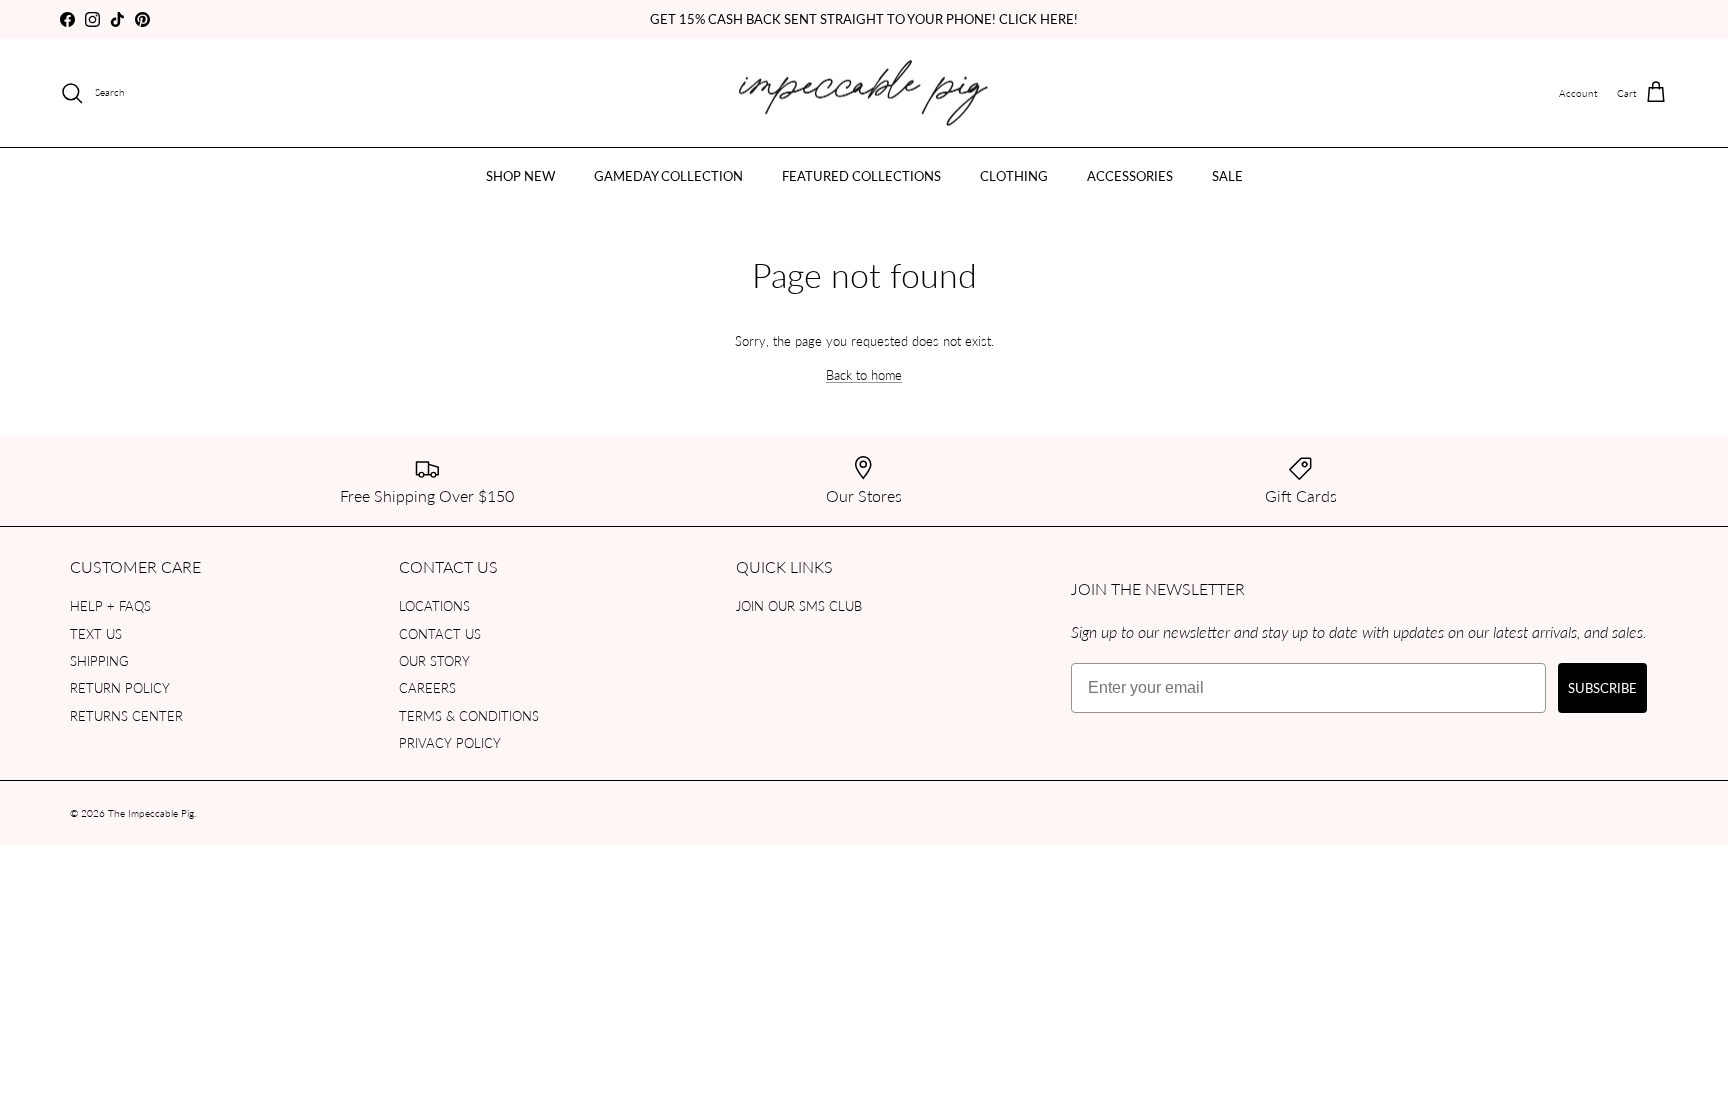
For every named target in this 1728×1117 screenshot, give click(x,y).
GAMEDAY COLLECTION (668, 175)
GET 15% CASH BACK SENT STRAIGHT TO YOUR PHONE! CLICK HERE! (864, 18)
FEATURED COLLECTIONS (861, 175)
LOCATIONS (434, 605)
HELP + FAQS (110, 605)
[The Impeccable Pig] (864, 93)
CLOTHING (1014, 175)
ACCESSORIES (1130, 175)
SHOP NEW (520, 175)
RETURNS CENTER (126, 715)
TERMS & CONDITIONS (469, 715)
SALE (1227, 175)
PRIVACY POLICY (450, 742)
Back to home (864, 374)
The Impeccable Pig (151, 813)
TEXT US (96, 633)
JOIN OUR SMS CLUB (799, 605)
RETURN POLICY (120, 687)
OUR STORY (434, 660)
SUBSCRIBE (1602, 687)
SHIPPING (99, 660)
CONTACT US (440, 633)
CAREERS (427, 687)
